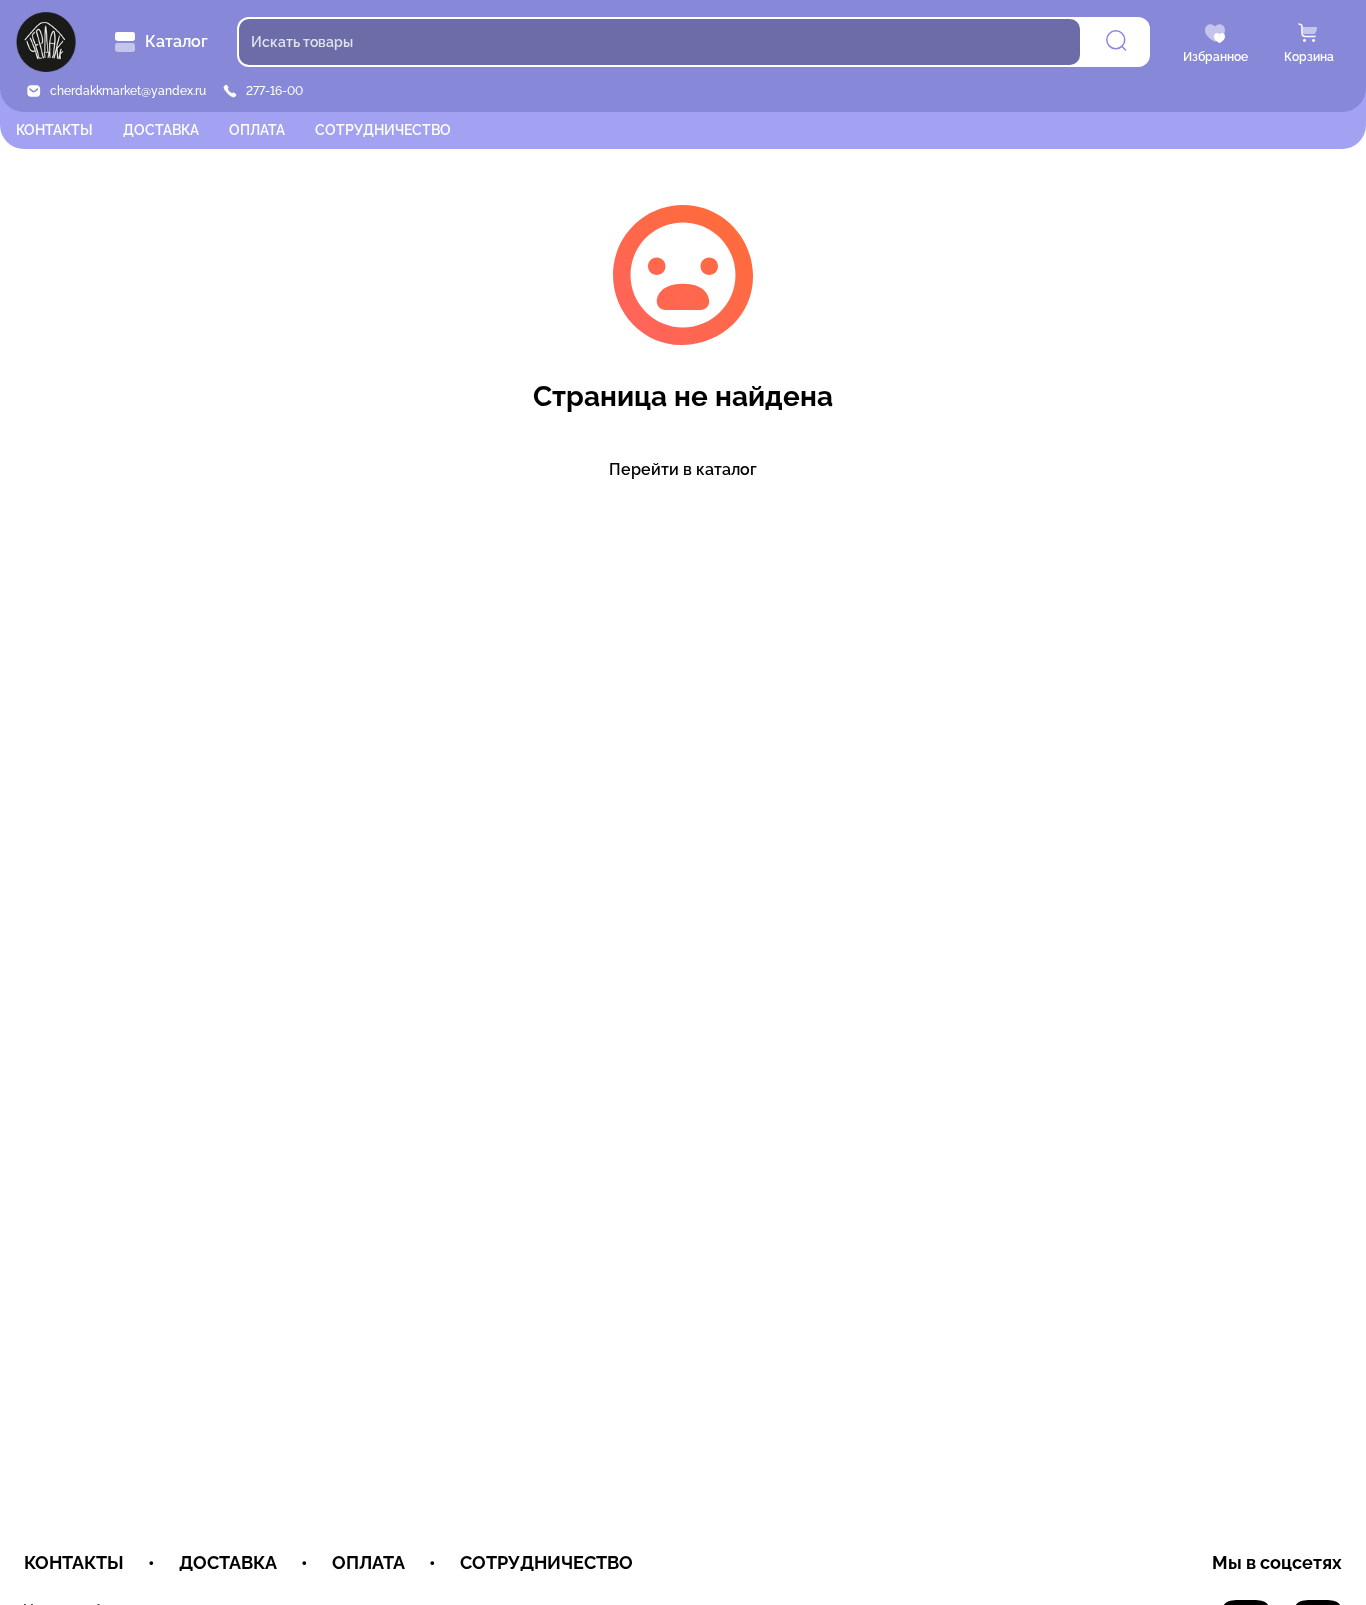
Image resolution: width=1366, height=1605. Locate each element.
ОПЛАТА (257, 130)
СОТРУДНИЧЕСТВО (383, 130)
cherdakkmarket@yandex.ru (128, 91)
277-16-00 (274, 91)
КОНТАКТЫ (54, 130)
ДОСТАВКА (161, 130)
